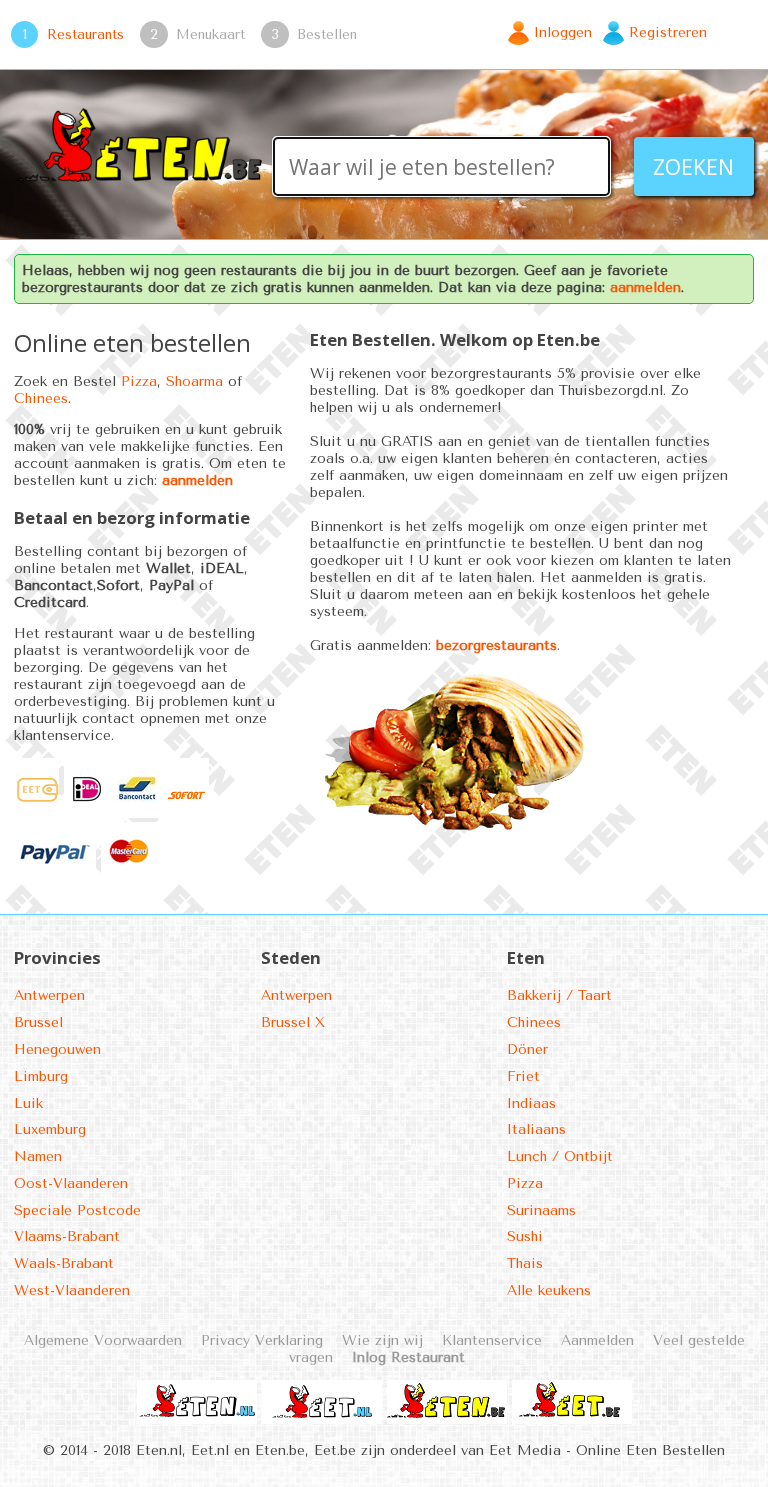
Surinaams (541, 1210)
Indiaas (531, 1103)
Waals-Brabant (64, 1263)
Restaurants (85, 34)
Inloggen (563, 32)
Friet (523, 1076)
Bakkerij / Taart (559, 995)
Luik (28, 1103)
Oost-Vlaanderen (71, 1183)
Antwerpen (49, 995)
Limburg (41, 1076)
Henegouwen (57, 1049)
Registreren (668, 32)
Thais (525, 1263)
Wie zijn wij (382, 1340)
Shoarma (194, 381)
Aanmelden (597, 1340)
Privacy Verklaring (262, 1340)
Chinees (41, 398)
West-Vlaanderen (72, 1290)
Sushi (525, 1236)
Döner (527, 1049)
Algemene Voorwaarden (103, 1340)
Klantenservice (492, 1340)
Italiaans (536, 1129)
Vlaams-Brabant (67, 1236)
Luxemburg (50, 1129)
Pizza (139, 381)
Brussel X (293, 1022)
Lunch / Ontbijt (560, 1156)
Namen (38, 1156)
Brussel (38, 1022)
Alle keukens (549, 1290)
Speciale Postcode (77, 1210)
